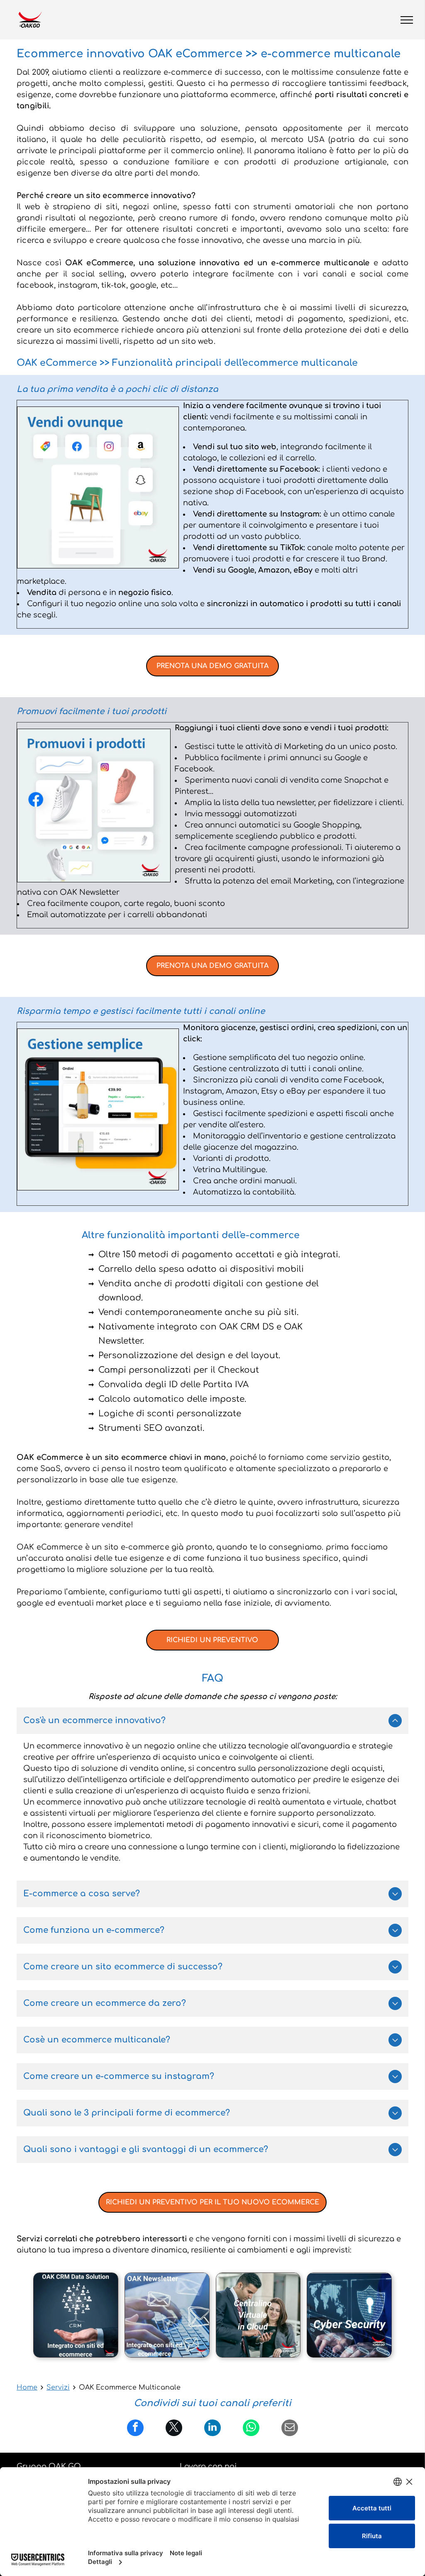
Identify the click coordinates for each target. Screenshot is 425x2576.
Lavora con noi (208, 2466)
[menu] (407, 20)
